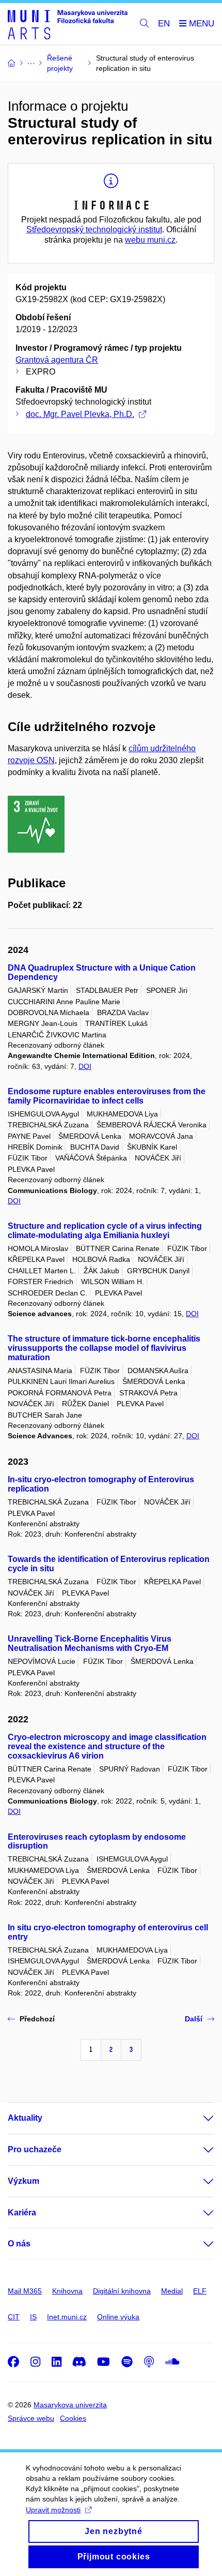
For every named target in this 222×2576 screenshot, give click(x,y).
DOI (85, 1066)
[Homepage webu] (68, 24)
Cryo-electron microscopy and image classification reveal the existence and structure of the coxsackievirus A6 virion (107, 1746)
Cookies (73, 2418)
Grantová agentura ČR (57, 360)
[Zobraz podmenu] (198, 2118)
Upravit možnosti (53, 2510)
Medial (172, 2291)
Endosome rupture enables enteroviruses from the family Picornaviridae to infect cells (107, 1096)
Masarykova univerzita (70, 2405)
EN (164, 24)
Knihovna (67, 2291)
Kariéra (22, 2213)
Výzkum (23, 2181)
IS (33, 2317)
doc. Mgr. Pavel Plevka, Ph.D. (80, 414)
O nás (19, 2244)
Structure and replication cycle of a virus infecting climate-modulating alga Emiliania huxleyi (105, 1231)
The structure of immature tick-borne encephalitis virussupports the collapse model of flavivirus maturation (104, 1348)
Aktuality (25, 2118)
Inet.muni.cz (67, 2317)
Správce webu (31, 2418)
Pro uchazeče (35, 2149)
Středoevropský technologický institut (94, 229)
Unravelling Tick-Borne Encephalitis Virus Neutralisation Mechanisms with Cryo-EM (90, 1643)
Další (194, 2019)
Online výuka (118, 2317)
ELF (200, 2291)
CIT (14, 2317)
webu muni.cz (150, 240)
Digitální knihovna (122, 2291)
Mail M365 (25, 2291)
